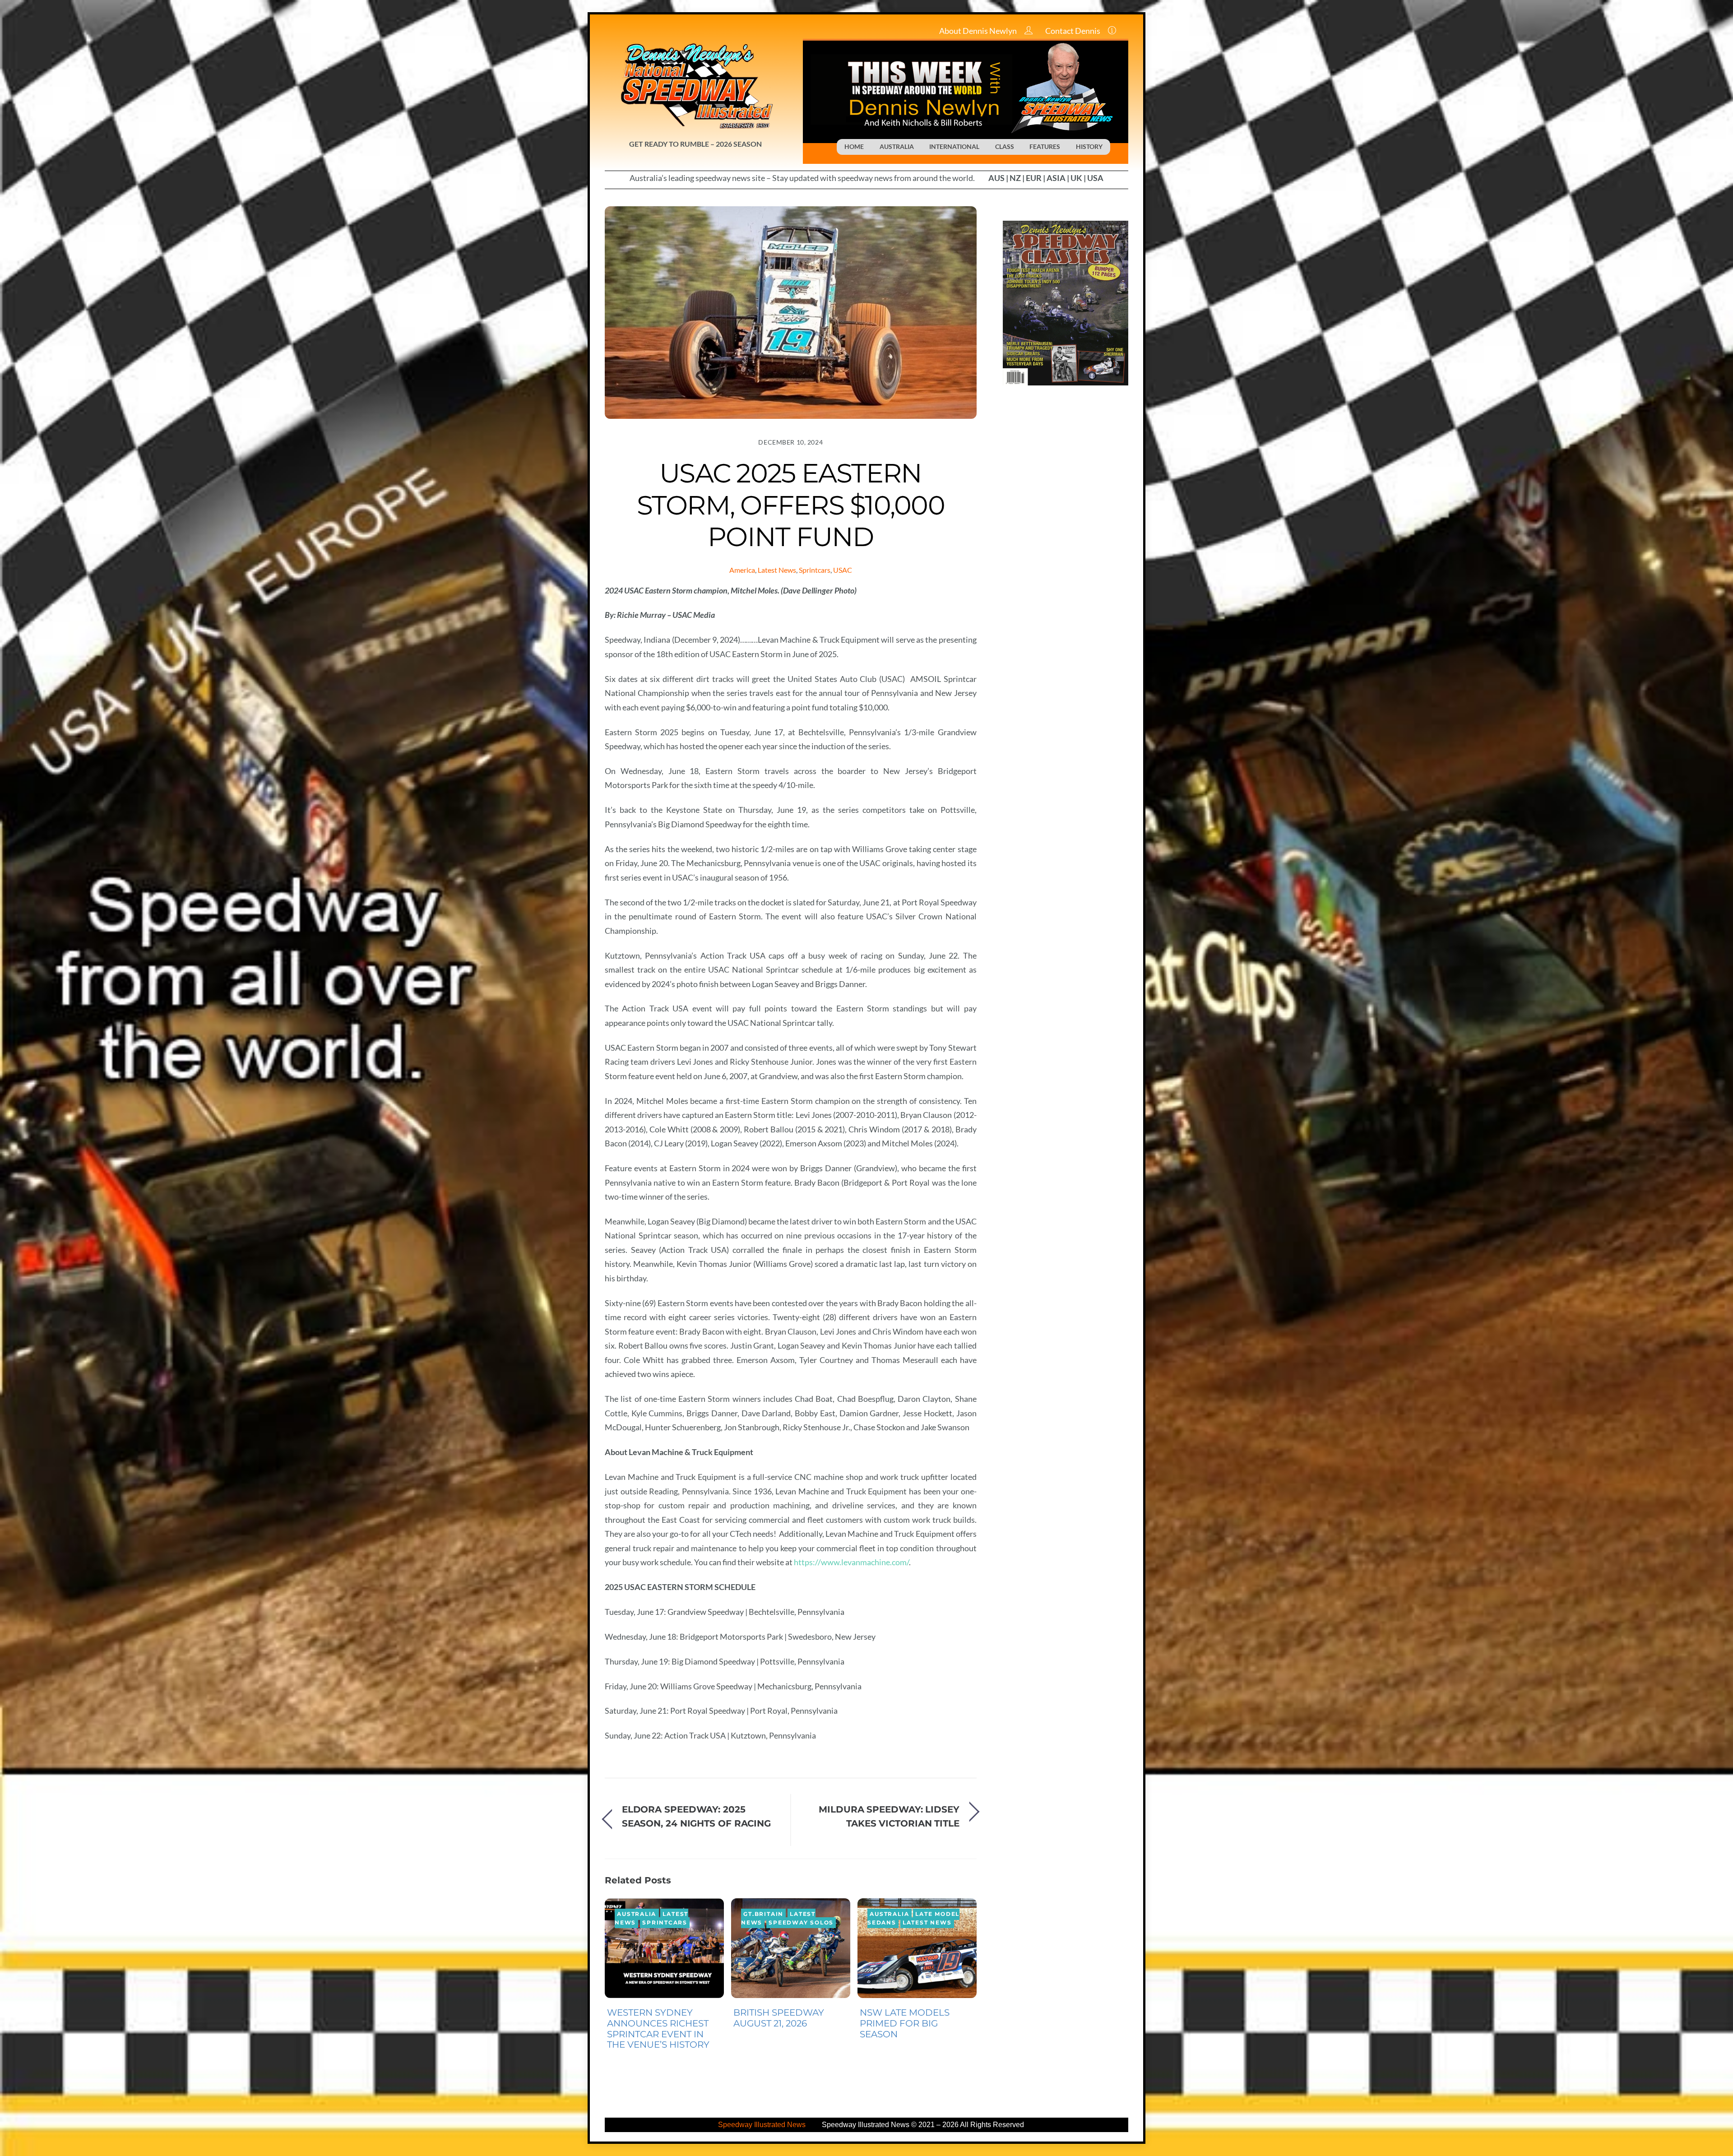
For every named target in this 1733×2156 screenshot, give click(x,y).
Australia (637, 1914)
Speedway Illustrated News (763, 2125)
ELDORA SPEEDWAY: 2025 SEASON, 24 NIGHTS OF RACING (696, 1816)
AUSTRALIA (897, 146)
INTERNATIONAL (954, 146)
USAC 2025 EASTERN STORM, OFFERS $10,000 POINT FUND (791, 505)
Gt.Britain (763, 1914)
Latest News (777, 570)
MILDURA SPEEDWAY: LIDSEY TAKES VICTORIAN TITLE (889, 1816)
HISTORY (1089, 146)
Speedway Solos (801, 1923)
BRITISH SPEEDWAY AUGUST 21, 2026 (779, 2018)
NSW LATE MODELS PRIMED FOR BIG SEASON (905, 2023)
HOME (854, 146)
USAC (843, 570)
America (742, 570)
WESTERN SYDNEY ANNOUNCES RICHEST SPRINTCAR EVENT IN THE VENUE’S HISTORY (658, 2028)
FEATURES (1045, 146)
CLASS (1005, 146)
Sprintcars (815, 570)
